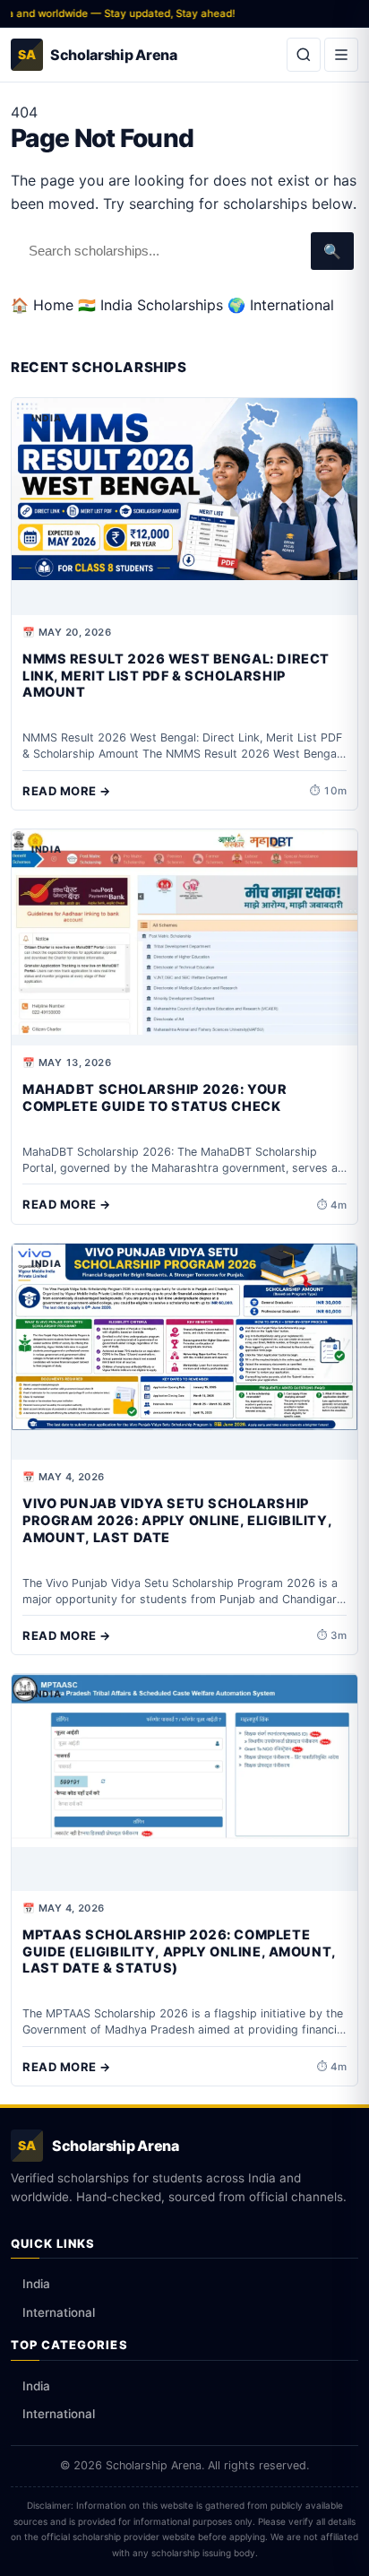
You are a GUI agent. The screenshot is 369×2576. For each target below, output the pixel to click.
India (36, 2284)
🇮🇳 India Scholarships (150, 305)
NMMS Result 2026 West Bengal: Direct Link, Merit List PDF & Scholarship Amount (176, 676)
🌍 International (281, 305)
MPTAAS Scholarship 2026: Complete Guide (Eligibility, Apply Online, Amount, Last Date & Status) (179, 1952)
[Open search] (304, 55)
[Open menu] (341, 55)
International (59, 2312)
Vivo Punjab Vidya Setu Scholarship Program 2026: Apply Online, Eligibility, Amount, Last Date (177, 1521)
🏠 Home (42, 305)
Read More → (67, 791)
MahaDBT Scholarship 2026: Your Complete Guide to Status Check (154, 1098)
